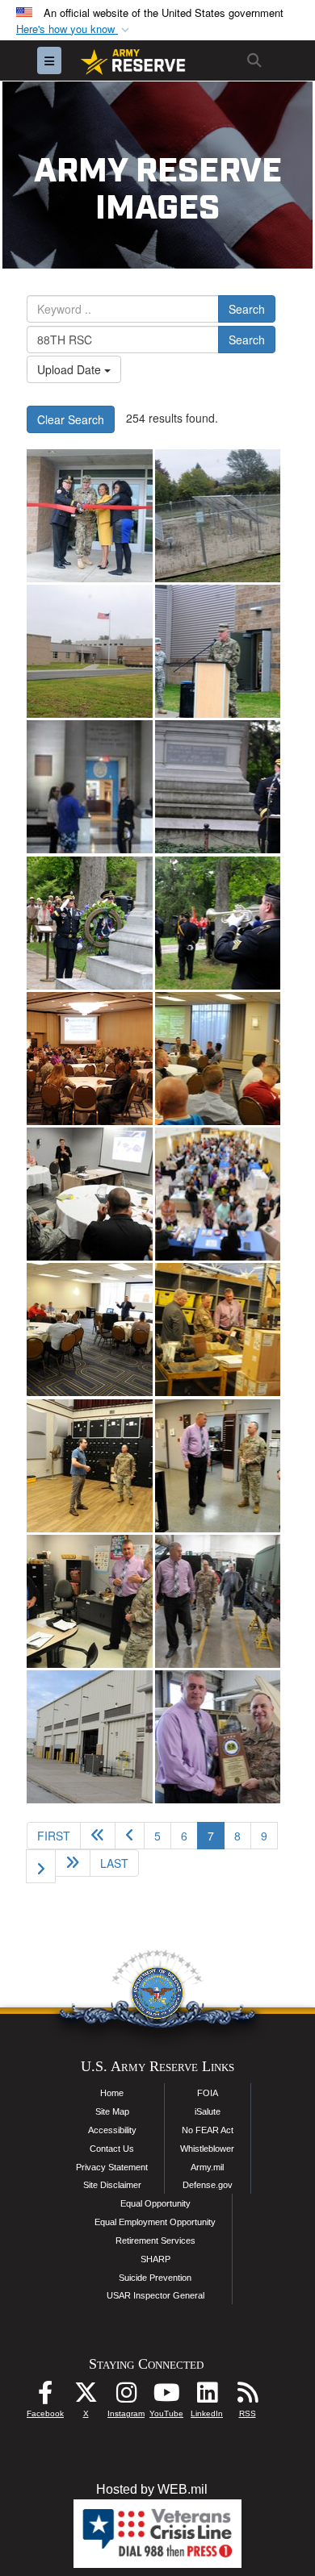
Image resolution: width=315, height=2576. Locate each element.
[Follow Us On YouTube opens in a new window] (166, 2397)
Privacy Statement (112, 2167)
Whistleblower (207, 2149)
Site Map (112, 2111)
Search (247, 309)
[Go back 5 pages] (98, 1836)
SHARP (155, 2259)
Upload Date (71, 369)
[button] (74, 29)
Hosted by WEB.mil (152, 2489)
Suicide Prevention (155, 2278)
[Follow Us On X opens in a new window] (86, 2397)
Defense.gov (208, 2185)
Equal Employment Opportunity (155, 2222)
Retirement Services (155, 2240)
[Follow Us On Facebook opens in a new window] (45, 2397)
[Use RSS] (247, 2397)
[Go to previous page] (130, 1836)
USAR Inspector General (155, 2295)
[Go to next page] (41, 1866)
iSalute (208, 2111)
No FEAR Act (208, 2130)
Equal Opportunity (155, 2203)
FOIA (208, 2093)
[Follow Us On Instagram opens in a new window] (126, 2397)
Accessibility (112, 2130)
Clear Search (71, 419)
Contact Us (112, 2149)
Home (112, 2093)
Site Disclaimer (112, 2185)
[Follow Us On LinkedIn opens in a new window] (207, 2397)
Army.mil (207, 2167)
